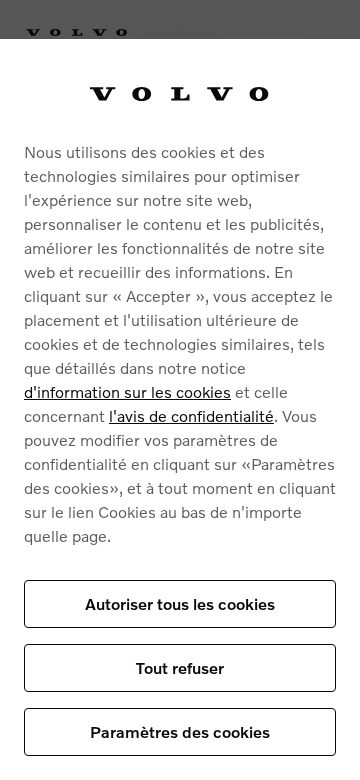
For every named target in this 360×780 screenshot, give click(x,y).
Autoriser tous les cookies (180, 603)
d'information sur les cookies (127, 391)
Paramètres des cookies (180, 731)
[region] (180, 409)
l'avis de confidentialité (191, 415)
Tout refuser (180, 667)
